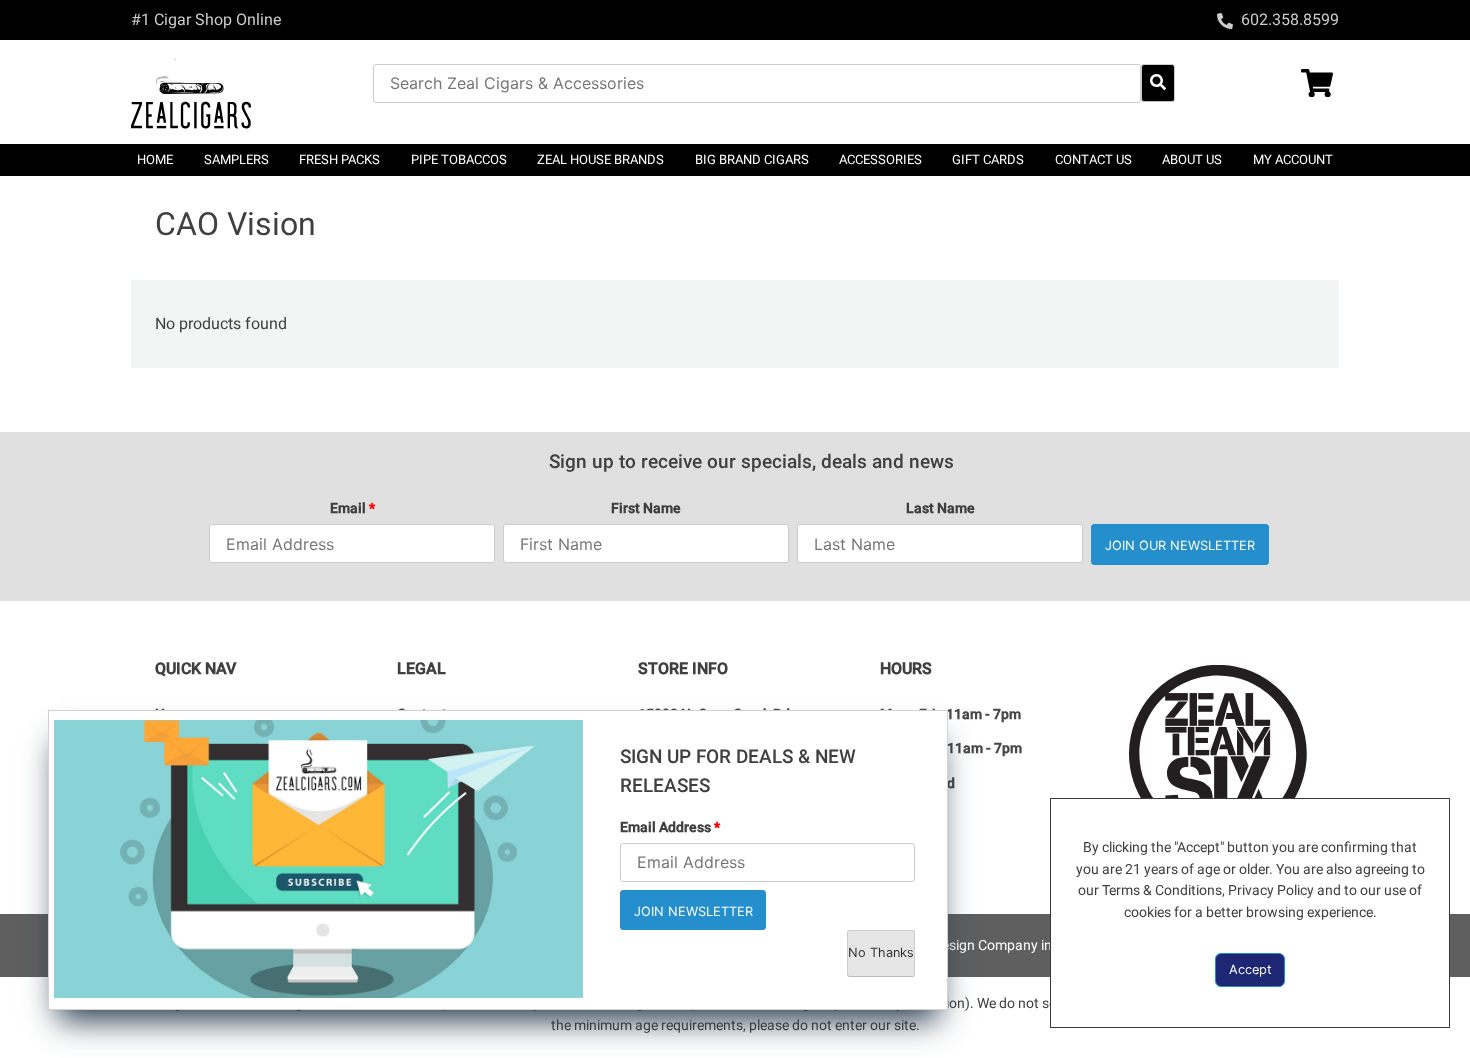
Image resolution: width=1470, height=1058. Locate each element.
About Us (1192, 159)
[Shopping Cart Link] (1278, 85)
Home (155, 159)
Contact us (1093, 159)
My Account (1293, 159)
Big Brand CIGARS (752, 159)
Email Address (670, 827)
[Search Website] (1158, 83)
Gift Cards (988, 159)
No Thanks (881, 952)
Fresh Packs (339, 159)
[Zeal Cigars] (252, 92)
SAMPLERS (236, 159)
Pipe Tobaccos (459, 159)
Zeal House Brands (600, 159)
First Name (646, 508)
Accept (1250, 969)
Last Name (940, 508)
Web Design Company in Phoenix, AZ (1015, 945)
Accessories (880, 159)
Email (352, 508)
